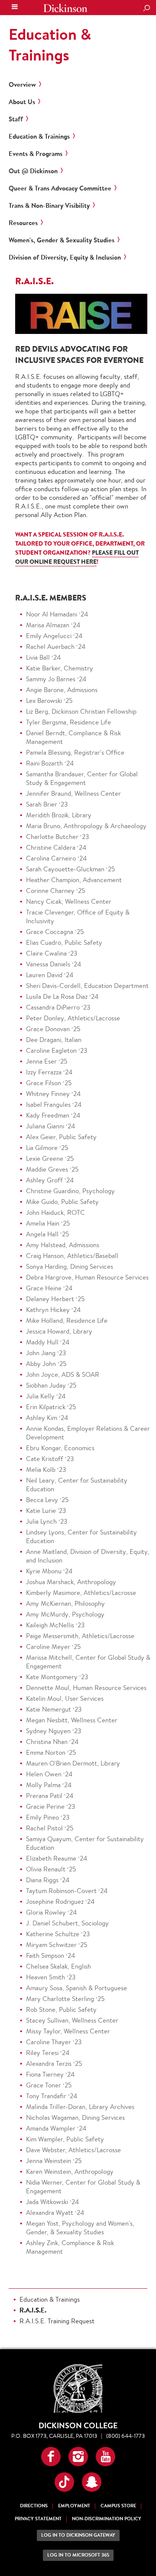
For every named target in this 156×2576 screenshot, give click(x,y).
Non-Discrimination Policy (107, 2519)
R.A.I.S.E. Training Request (57, 2321)
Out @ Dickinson (33, 171)
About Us (22, 102)
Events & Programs (36, 154)
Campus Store (118, 2506)
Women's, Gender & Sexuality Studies (62, 240)
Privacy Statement (38, 2519)
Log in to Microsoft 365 (78, 2555)
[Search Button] (146, 9)
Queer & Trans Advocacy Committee (60, 188)
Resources (23, 223)
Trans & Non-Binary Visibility (49, 206)
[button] (51, 2457)
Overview (22, 85)
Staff (16, 119)
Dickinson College (65, 8)
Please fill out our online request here (77, 557)
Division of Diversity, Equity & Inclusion (65, 257)
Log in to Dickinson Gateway (78, 2535)
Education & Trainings (50, 44)
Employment (74, 2506)
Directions (34, 2506)
